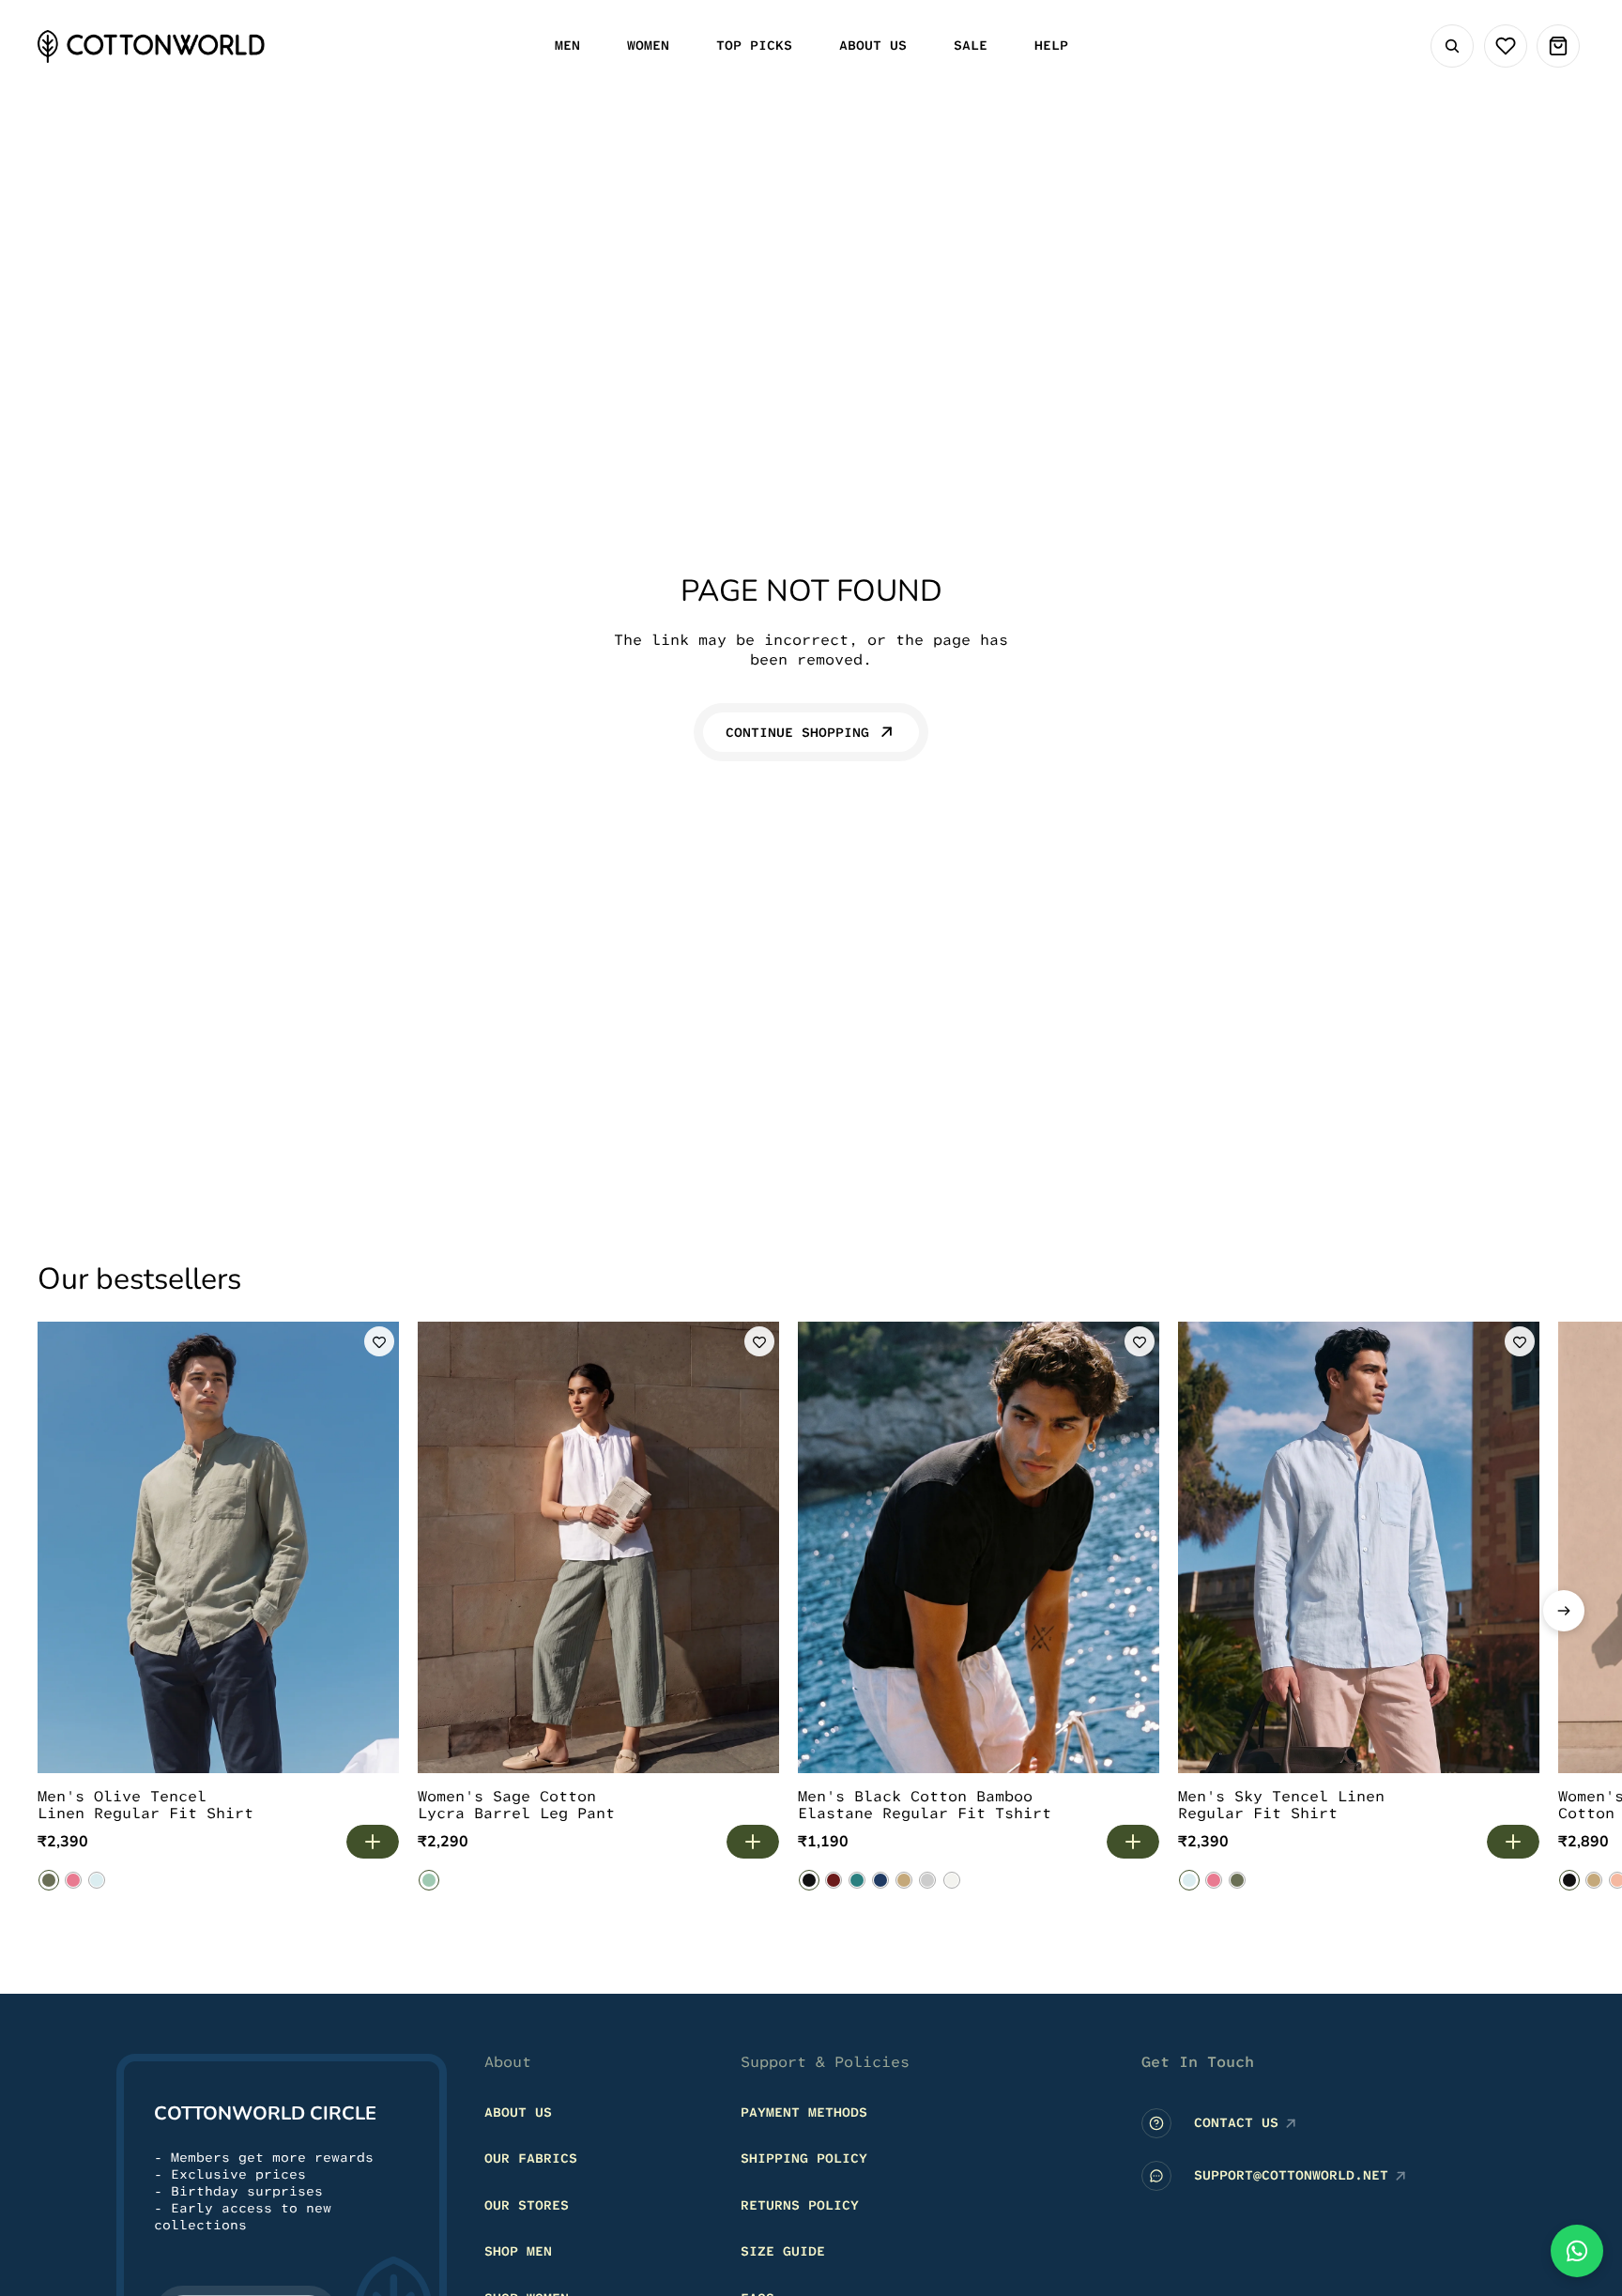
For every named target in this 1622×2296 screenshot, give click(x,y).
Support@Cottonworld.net (1291, 2175)
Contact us (1236, 2122)
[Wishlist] (1506, 46)
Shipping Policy (804, 2158)
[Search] (1452, 46)
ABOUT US (518, 2111)
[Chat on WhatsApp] (1577, 2251)
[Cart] (1558, 46)
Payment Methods (804, 2111)
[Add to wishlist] (379, 1341)
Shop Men (518, 2251)
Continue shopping (797, 732)
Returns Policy (800, 2204)
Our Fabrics (531, 2158)
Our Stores (527, 2204)
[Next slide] (1564, 1611)
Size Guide (783, 2251)
